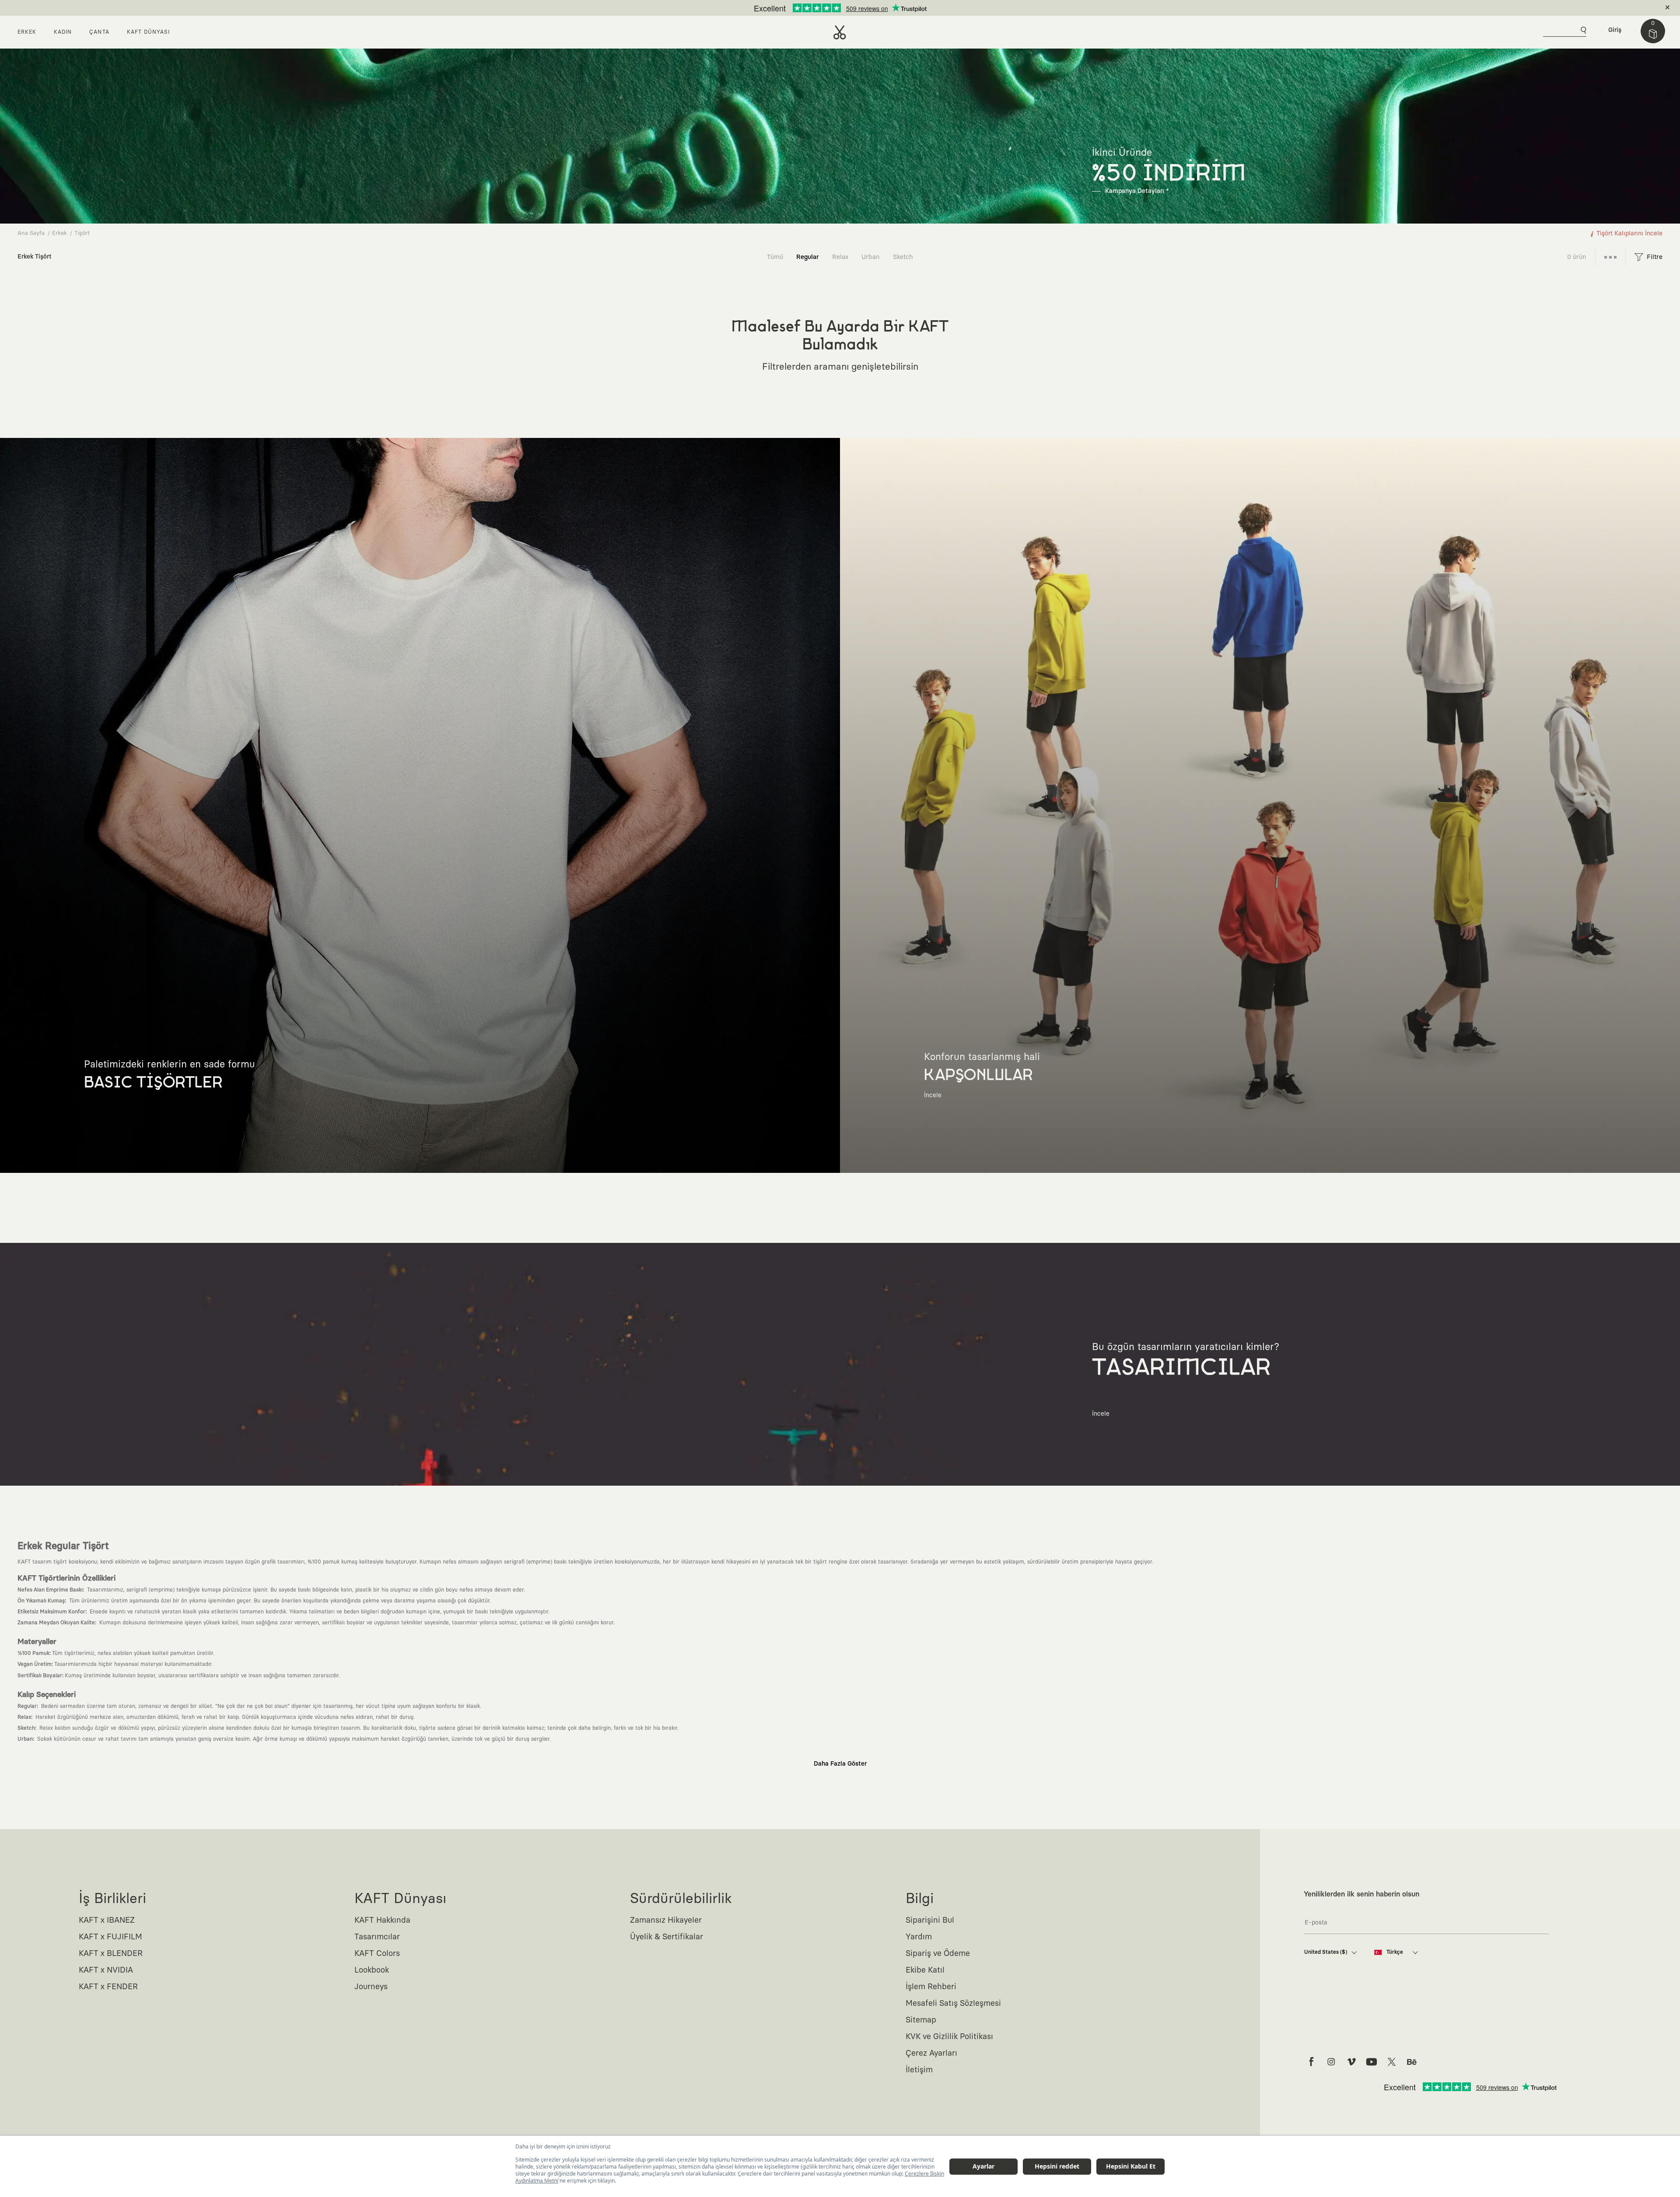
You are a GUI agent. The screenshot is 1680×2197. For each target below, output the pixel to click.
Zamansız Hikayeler (666, 1921)
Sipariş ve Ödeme (938, 1954)
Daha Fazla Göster (840, 1764)
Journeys (371, 1987)
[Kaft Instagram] (1331, 2062)
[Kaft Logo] (840, 32)
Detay (909, 8)
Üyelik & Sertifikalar (667, 1937)
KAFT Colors (377, 1954)
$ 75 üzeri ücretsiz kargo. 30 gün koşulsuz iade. (830, 8)
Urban (871, 257)
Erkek (59, 233)
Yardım (919, 1937)
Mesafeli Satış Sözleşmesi (953, 2004)
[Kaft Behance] (1412, 2062)
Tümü (775, 257)
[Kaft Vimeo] (1351, 2062)
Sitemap (921, 2020)
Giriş (1615, 30)
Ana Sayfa (31, 233)
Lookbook (372, 1970)
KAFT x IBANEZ (107, 1921)
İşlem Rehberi (931, 1987)
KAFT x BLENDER (111, 1954)
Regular (808, 257)
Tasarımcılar (377, 1937)
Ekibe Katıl (925, 1970)
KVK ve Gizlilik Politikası (949, 2037)
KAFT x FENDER (108, 1987)
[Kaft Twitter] (1392, 2062)
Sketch (903, 257)
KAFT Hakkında (382, 1921)
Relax (840, 257)
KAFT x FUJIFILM (110, 1937)
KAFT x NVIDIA (106, 1970)
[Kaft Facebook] (1311, 2062)
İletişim (919, 2070)
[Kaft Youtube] (1372, 2062)
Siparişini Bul (930, 1921)
